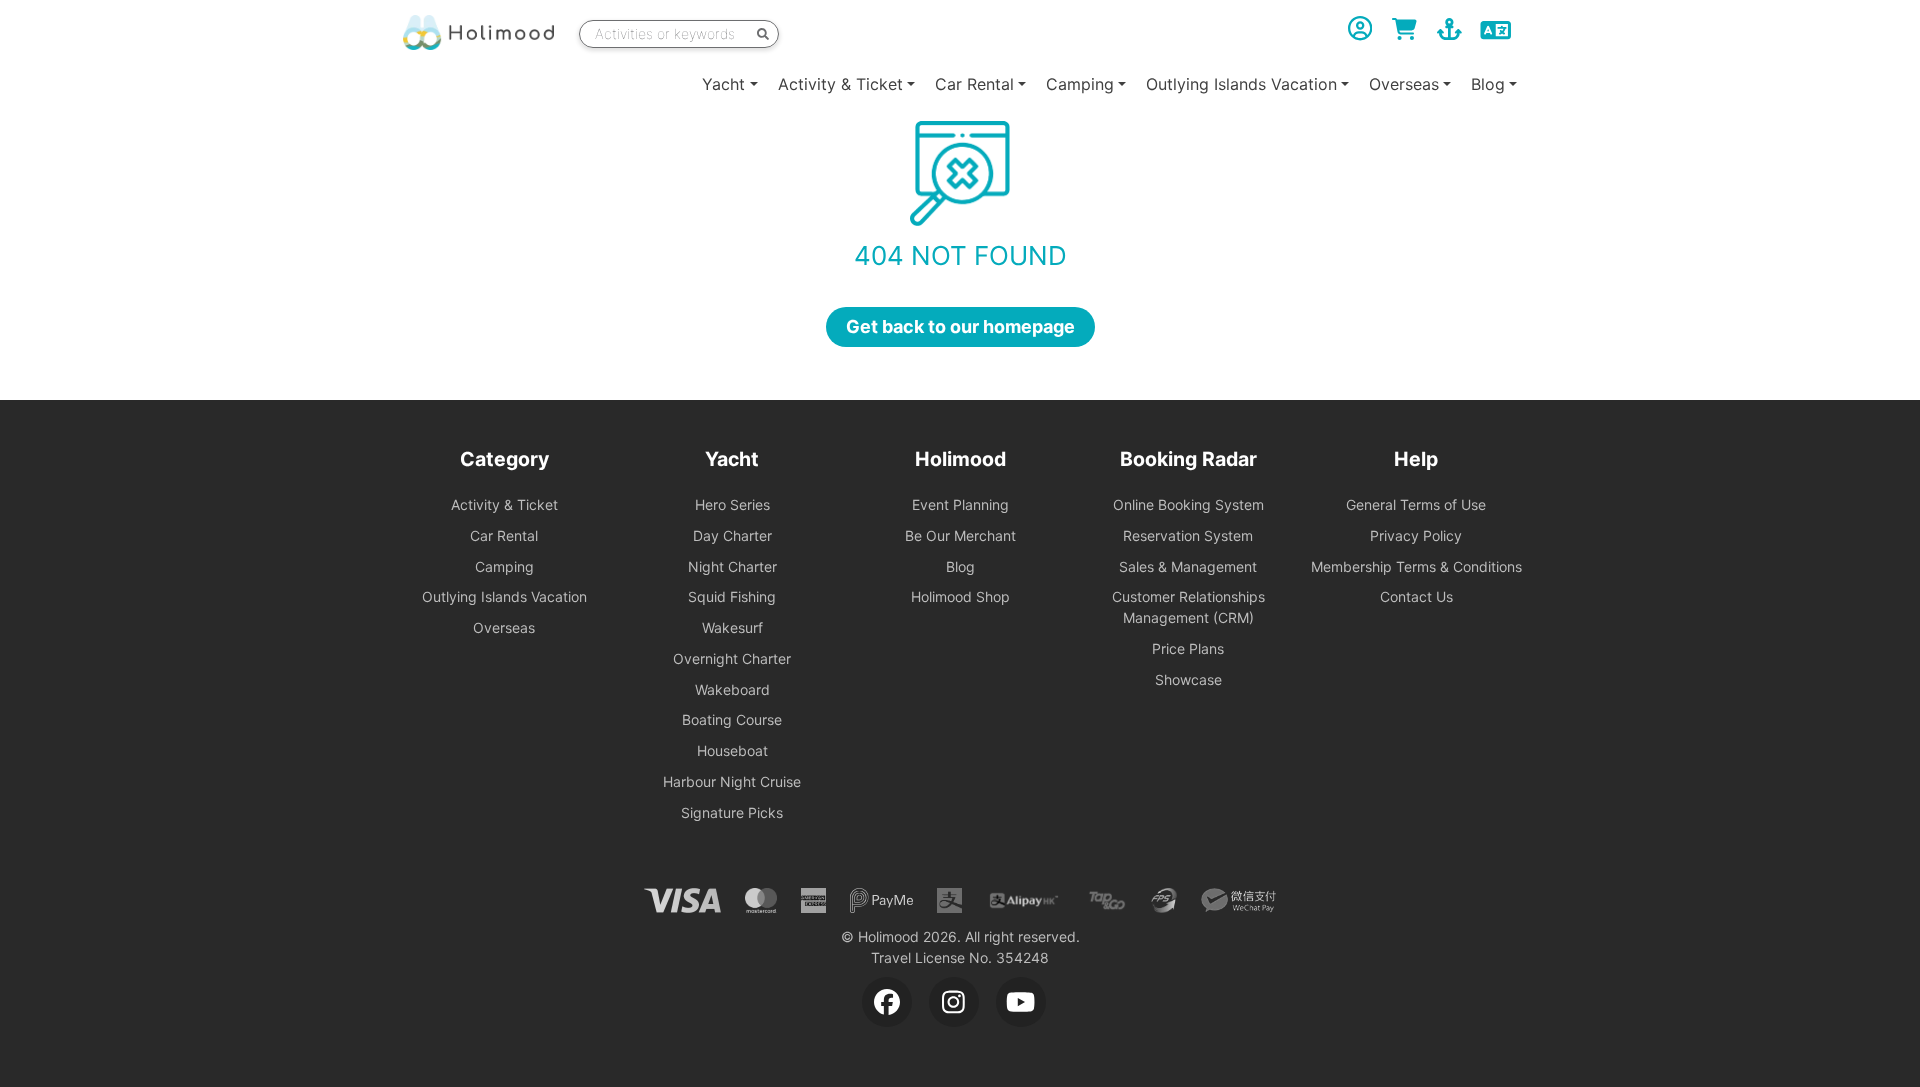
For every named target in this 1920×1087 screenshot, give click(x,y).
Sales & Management (1188, 566)
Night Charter (732, 566)
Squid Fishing (732, 596)
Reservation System (1188, 535)
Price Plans (1188, 648)
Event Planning (960, 504)
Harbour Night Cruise (732, 781)
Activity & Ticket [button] (840, 84)
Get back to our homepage (960, 326)
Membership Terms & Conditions (1416, 566)
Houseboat (732, 750)
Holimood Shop (960, 596)
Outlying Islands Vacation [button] (1241, 84)
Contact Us (1416, 596)
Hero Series (732, 504)
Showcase (1188, 679)
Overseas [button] (1404, 84)
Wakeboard (732, 689)
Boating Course (732, 719)
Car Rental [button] (974, 84)
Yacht (723, 84)
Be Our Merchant (960, 535)
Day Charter (732, 535)
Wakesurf (732, 627)
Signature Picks (732, 812)
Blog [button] (1488, 84)
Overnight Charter (732, 658)
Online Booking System (1188, 504)
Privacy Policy (1416, 535)
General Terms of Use (1416, 504)
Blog (960, 566)
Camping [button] (1080, 84)
